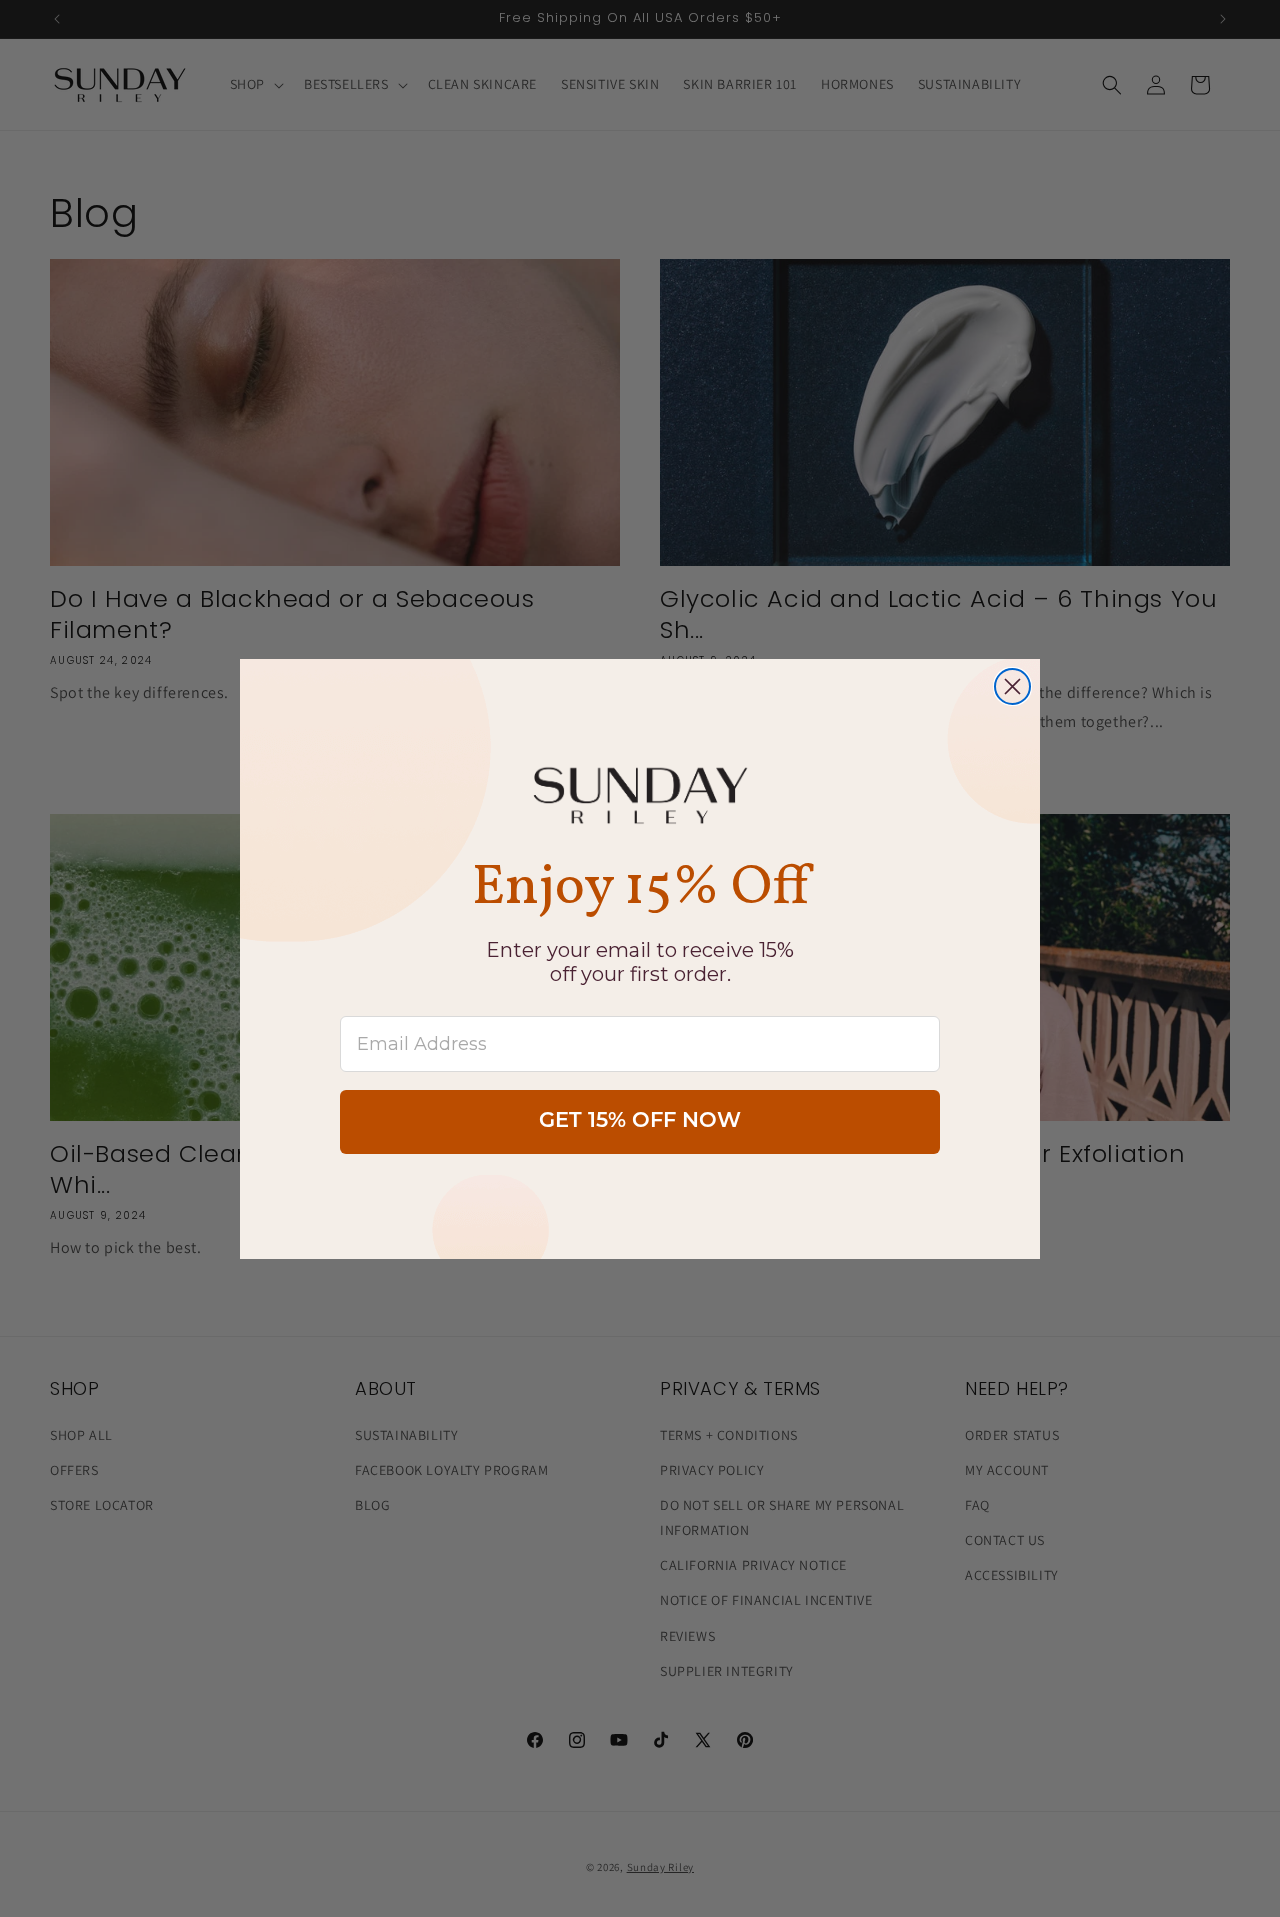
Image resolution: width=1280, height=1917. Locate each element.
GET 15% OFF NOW (640, 1121)
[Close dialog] (1012, 686)
